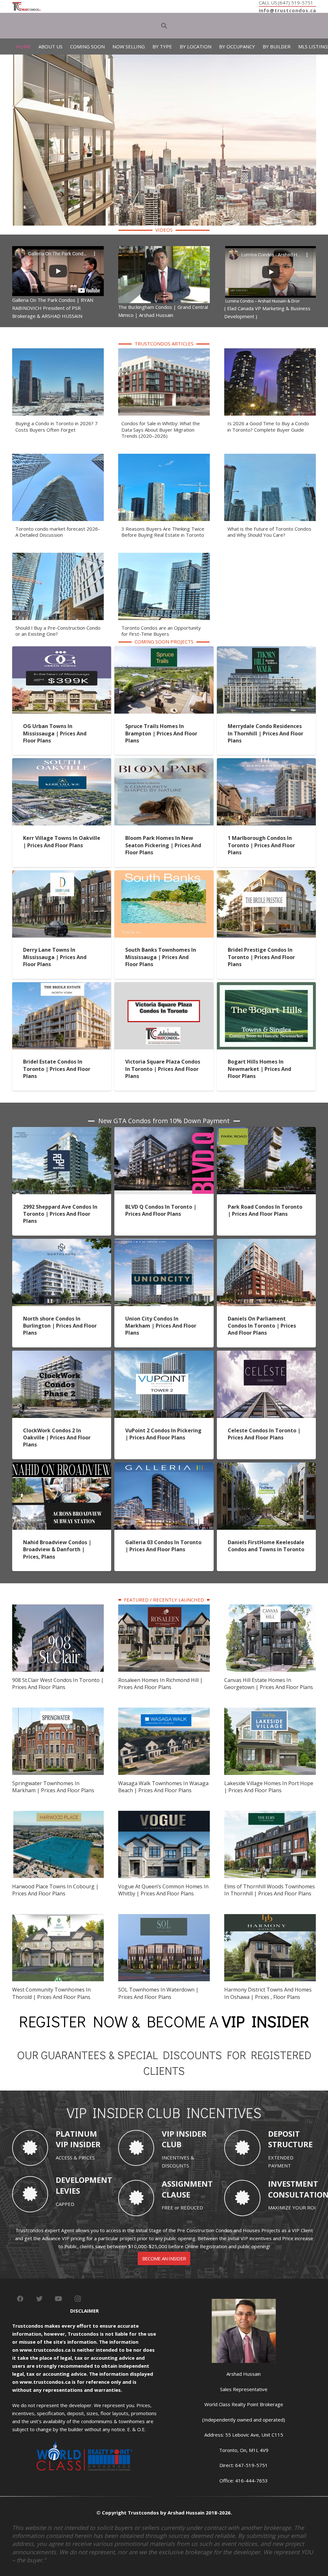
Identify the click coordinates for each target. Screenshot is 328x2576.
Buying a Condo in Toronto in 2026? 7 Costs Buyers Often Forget (57, 427)
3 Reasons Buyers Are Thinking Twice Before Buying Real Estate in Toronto (163, 532)
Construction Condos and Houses (223, 2230)
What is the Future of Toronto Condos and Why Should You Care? (269, 532)
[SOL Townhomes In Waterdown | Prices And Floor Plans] (164, 1918)
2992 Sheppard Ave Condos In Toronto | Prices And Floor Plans (60, 1214)
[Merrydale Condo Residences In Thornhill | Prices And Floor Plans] (266, 650)
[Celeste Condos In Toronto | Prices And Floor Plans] (266, 1354)
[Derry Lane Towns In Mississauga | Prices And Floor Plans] (62, 874)
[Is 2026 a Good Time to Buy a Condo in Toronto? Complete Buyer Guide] (270, 352)
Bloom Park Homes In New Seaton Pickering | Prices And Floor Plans (163, 845)
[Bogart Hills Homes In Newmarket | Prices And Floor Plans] (266, 986)
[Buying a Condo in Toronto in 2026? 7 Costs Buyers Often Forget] (58, 352)
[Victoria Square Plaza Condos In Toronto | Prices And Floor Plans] (164, 986)
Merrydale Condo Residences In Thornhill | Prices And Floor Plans (266, 733)
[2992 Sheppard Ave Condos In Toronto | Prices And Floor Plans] (62, 1131)
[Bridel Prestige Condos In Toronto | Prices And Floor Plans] (266, 874)
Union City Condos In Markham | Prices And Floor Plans (161, 1326)
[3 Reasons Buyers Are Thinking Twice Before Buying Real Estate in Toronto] (164, 458)
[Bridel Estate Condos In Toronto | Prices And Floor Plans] (62, 986)
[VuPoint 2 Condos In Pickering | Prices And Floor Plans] (164, 1354)
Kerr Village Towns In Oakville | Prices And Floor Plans (62, 841)
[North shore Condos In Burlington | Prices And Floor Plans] (62, 1243)
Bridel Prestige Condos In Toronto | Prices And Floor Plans (261, 957)
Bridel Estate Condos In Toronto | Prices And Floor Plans (57, 1069)
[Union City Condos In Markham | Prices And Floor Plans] (164, 1243)
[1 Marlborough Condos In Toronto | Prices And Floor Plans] (266, 762)
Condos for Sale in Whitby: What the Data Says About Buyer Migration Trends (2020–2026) (161, 430)
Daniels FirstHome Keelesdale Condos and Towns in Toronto (266, 1546)
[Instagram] (78, 2299)
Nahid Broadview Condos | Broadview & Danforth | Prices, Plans (57, 1549)
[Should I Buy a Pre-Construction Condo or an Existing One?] (58, 557)
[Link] (27, 6)
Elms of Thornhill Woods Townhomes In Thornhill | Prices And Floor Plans (270, 1890)
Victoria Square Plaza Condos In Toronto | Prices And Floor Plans (163, 1069)
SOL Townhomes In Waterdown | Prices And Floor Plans (158, 1993)
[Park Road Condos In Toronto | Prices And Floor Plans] (266, 1131)
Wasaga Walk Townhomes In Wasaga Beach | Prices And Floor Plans (163, 1787)
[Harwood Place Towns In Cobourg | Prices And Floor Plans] (58, 1815)
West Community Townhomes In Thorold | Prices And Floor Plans (51, 1993)
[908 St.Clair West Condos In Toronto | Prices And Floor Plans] (58, 1608)
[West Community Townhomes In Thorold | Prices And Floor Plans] (58, 1918)
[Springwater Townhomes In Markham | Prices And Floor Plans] (58, 1711)
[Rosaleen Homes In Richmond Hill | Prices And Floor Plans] (164, 1608)
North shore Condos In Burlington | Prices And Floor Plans (60, 1326)
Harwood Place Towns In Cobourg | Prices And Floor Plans (55, 1890)
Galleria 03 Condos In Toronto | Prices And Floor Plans (163, 1546)
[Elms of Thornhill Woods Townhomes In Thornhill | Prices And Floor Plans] (270, 1815)
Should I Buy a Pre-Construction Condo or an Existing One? (58, 631)
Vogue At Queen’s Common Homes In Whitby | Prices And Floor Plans (163, 1890)
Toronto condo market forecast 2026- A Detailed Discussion (58, 532)
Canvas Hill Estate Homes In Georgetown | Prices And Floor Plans (269, 1684)
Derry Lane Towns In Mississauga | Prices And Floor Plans (55, 957)
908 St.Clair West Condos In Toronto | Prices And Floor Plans (58, 1684)
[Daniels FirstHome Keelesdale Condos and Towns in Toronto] (266, 1466)
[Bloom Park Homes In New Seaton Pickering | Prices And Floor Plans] (164, 762)
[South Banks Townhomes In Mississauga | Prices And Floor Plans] (164, 874)
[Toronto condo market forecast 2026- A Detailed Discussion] (58, 458)
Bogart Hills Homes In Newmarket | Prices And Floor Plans (259, 1069)
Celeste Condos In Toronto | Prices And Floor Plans (264, 1434)
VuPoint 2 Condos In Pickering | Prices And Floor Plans (163, 1434)
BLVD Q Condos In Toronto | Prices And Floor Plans (161, 1210)
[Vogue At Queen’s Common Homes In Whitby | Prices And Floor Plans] (164, 1815)
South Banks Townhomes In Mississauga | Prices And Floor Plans (161, 957)
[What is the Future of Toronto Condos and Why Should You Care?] (270, 458)
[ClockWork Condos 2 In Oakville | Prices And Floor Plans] (62, 1354)
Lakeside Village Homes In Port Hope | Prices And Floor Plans (269, 1787)
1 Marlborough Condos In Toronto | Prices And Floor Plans (261, 845)
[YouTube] (59, 2299)
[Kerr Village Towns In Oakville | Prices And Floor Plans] (62, 762)
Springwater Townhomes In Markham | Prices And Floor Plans (53, 1787)
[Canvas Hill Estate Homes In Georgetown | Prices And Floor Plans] (270, 1608)
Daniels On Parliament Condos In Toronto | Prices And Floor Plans (262, 1326)
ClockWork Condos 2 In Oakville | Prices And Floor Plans (57, 1438)
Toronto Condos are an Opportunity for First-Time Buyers (161, 631)
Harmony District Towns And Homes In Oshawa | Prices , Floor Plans (268, 1993)
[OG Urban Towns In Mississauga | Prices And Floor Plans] (62, 650)
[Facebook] (20, 2299)
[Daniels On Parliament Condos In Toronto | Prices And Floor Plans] (266, 1243)
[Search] (164, 26)
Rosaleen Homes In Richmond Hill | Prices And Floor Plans (160, 1684)
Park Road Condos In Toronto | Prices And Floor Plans (265, 1210)
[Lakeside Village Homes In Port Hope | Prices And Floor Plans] (270, 1711)
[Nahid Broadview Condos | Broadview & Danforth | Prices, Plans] (62, 1466)
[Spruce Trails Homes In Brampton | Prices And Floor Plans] (164, 650)
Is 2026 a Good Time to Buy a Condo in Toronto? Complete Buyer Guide (268, 427)
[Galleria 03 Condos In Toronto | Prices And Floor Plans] (164, 1466)
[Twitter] (39, 2299)
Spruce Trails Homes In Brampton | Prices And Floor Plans (161, 733)
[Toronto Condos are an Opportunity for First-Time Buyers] (164, 557)
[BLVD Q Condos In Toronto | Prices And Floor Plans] (164, 1131)
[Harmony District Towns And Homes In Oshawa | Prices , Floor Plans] (270, 1918)
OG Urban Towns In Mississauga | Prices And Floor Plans (55, 733)
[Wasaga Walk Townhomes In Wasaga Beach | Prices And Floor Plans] (164, 1711)
